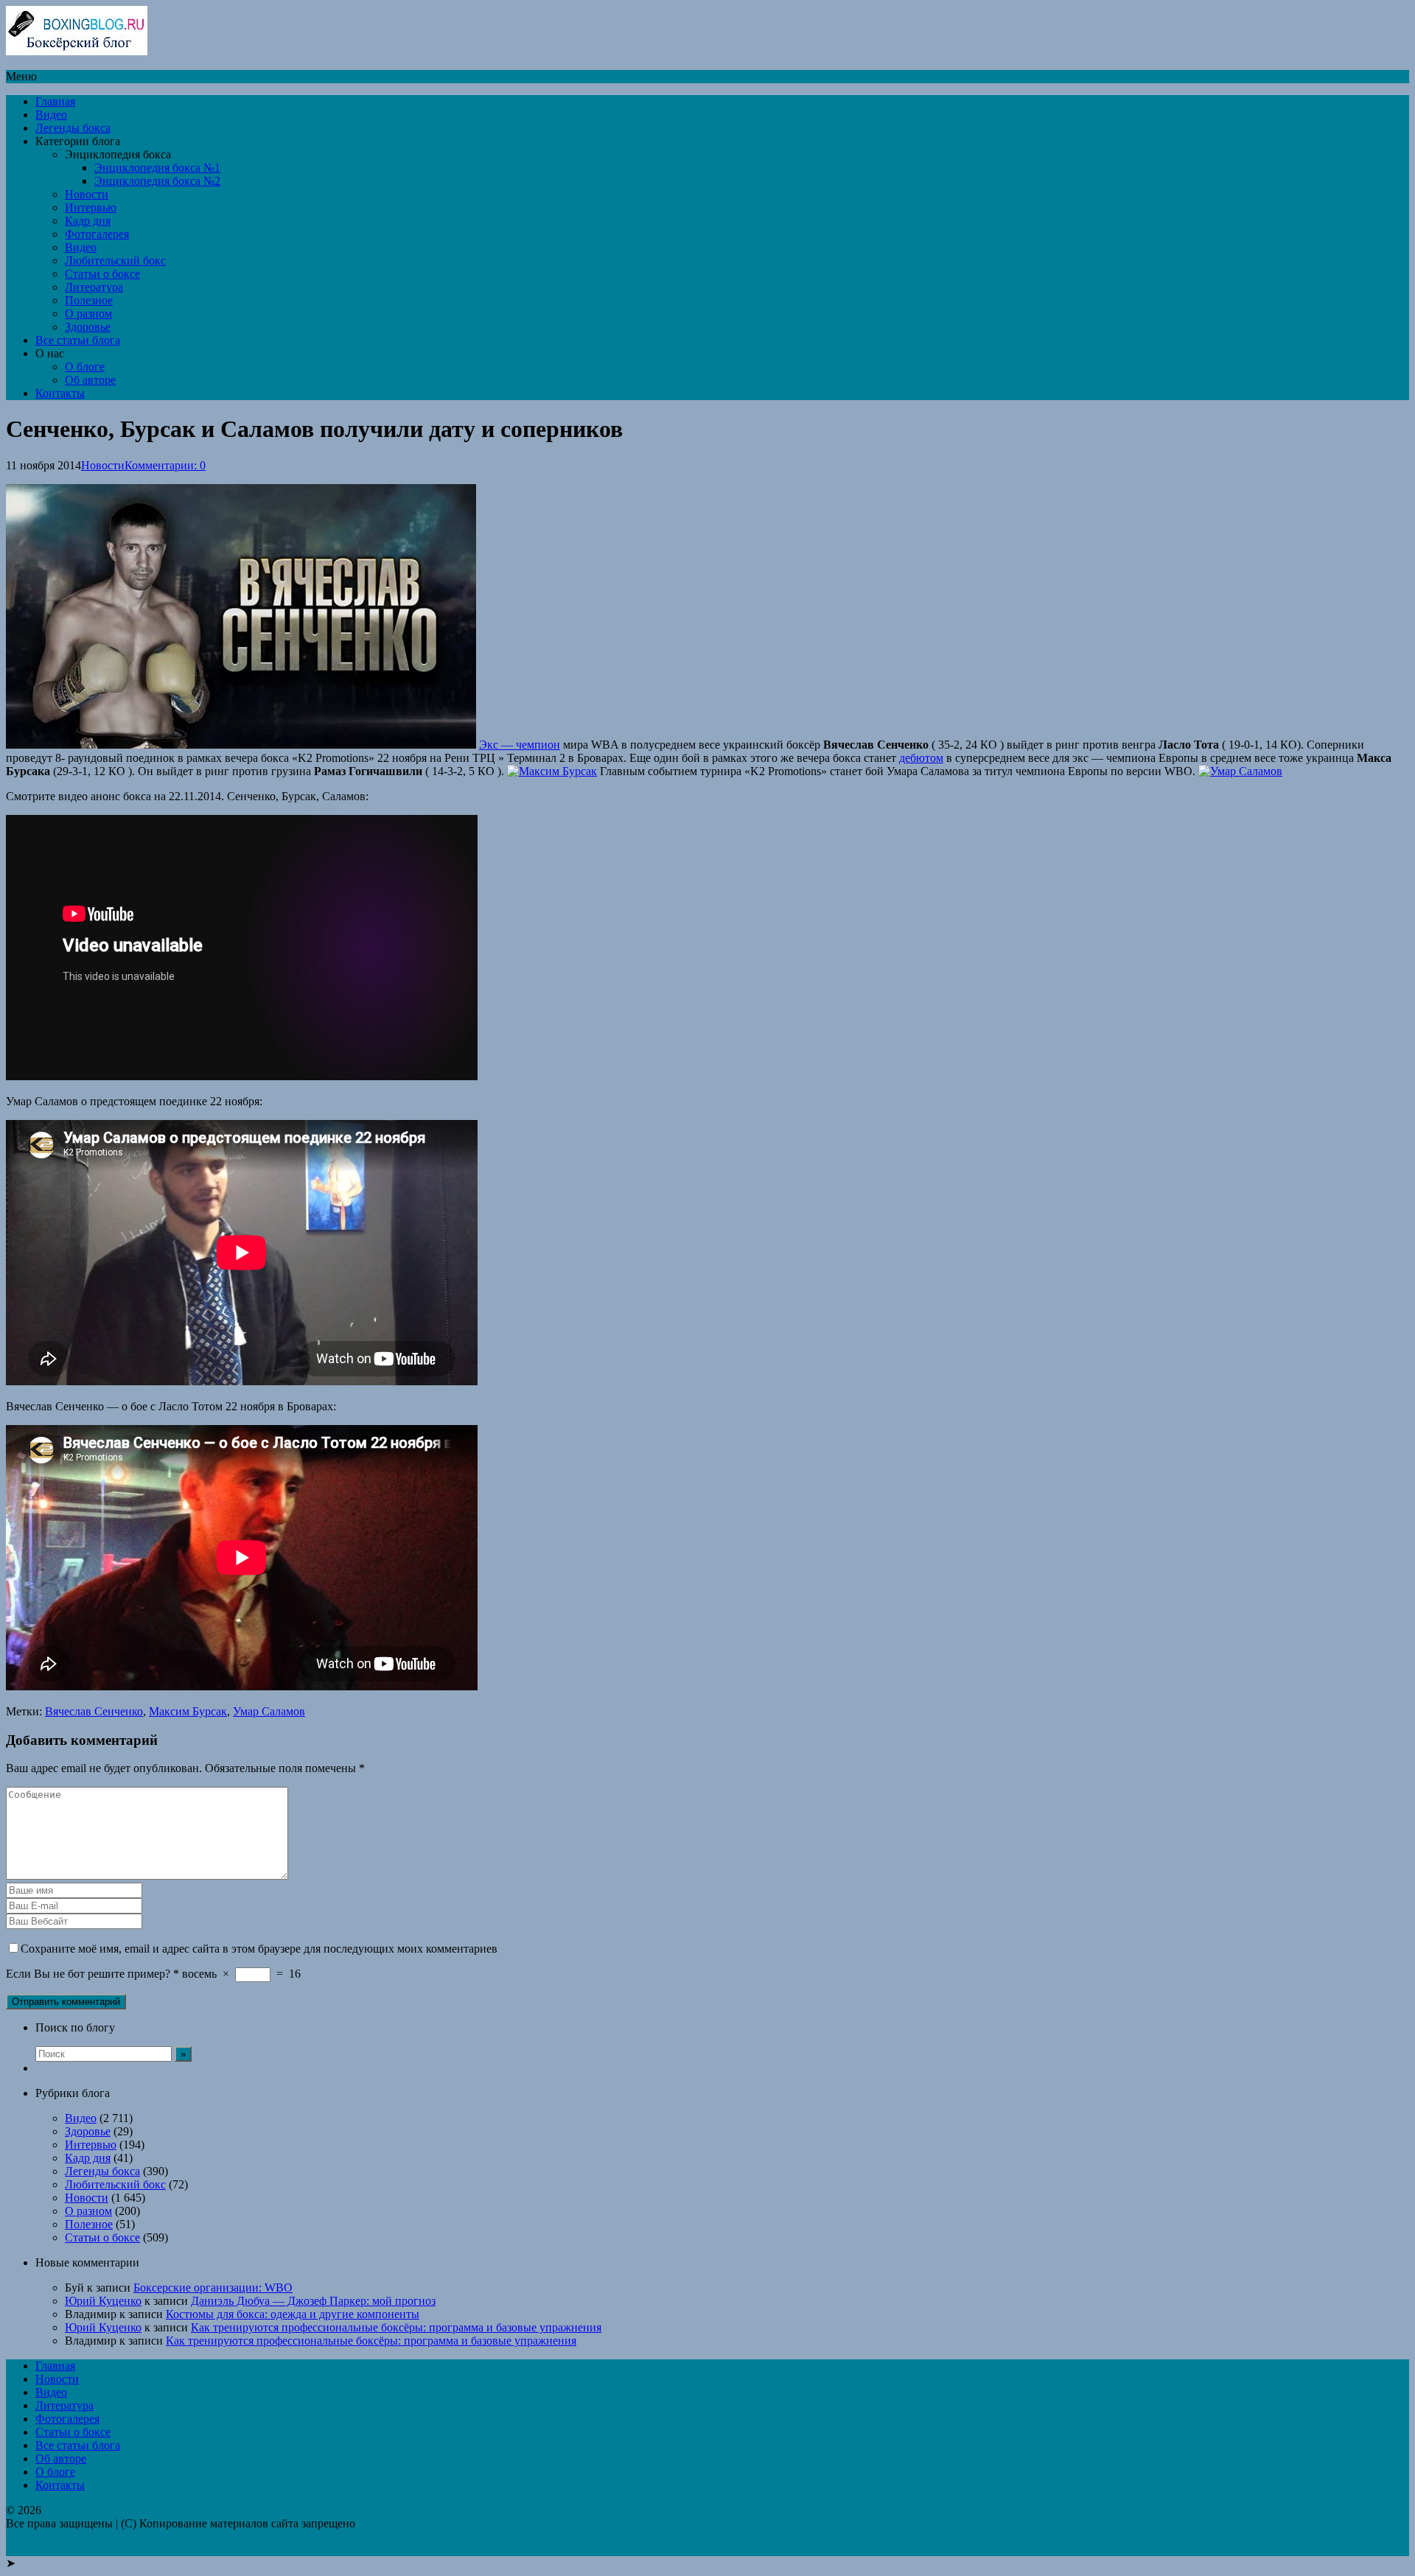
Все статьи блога (78, 340)
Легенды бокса (73, 128)
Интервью (91, 207)
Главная (55, 101)
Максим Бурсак (188, 1711)
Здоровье (88, 327)
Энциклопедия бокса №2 (157, 181)
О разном (88, 314)
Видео (51, 115)
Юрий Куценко (103, 2301)
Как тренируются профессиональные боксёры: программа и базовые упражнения (396, 2327)
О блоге (85, 367)
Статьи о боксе (102, 274)
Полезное (89, 300)
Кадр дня (88, 221)
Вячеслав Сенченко (94, 1711)
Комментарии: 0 (165, 465)
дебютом (921, 758)
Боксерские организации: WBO (213, 2288)
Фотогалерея (97, 234)
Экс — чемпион (520, 745)
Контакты (60, 393)
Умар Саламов (269, 1711)
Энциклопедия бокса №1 (157, 168)
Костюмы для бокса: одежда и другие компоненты (293, 2314)
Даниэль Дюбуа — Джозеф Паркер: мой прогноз (313, 2301)
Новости (87, 194)
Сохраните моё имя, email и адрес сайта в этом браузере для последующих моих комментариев (259, 1949)
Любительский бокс (115, 260)
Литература (94, 287)
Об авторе (90, 380)
